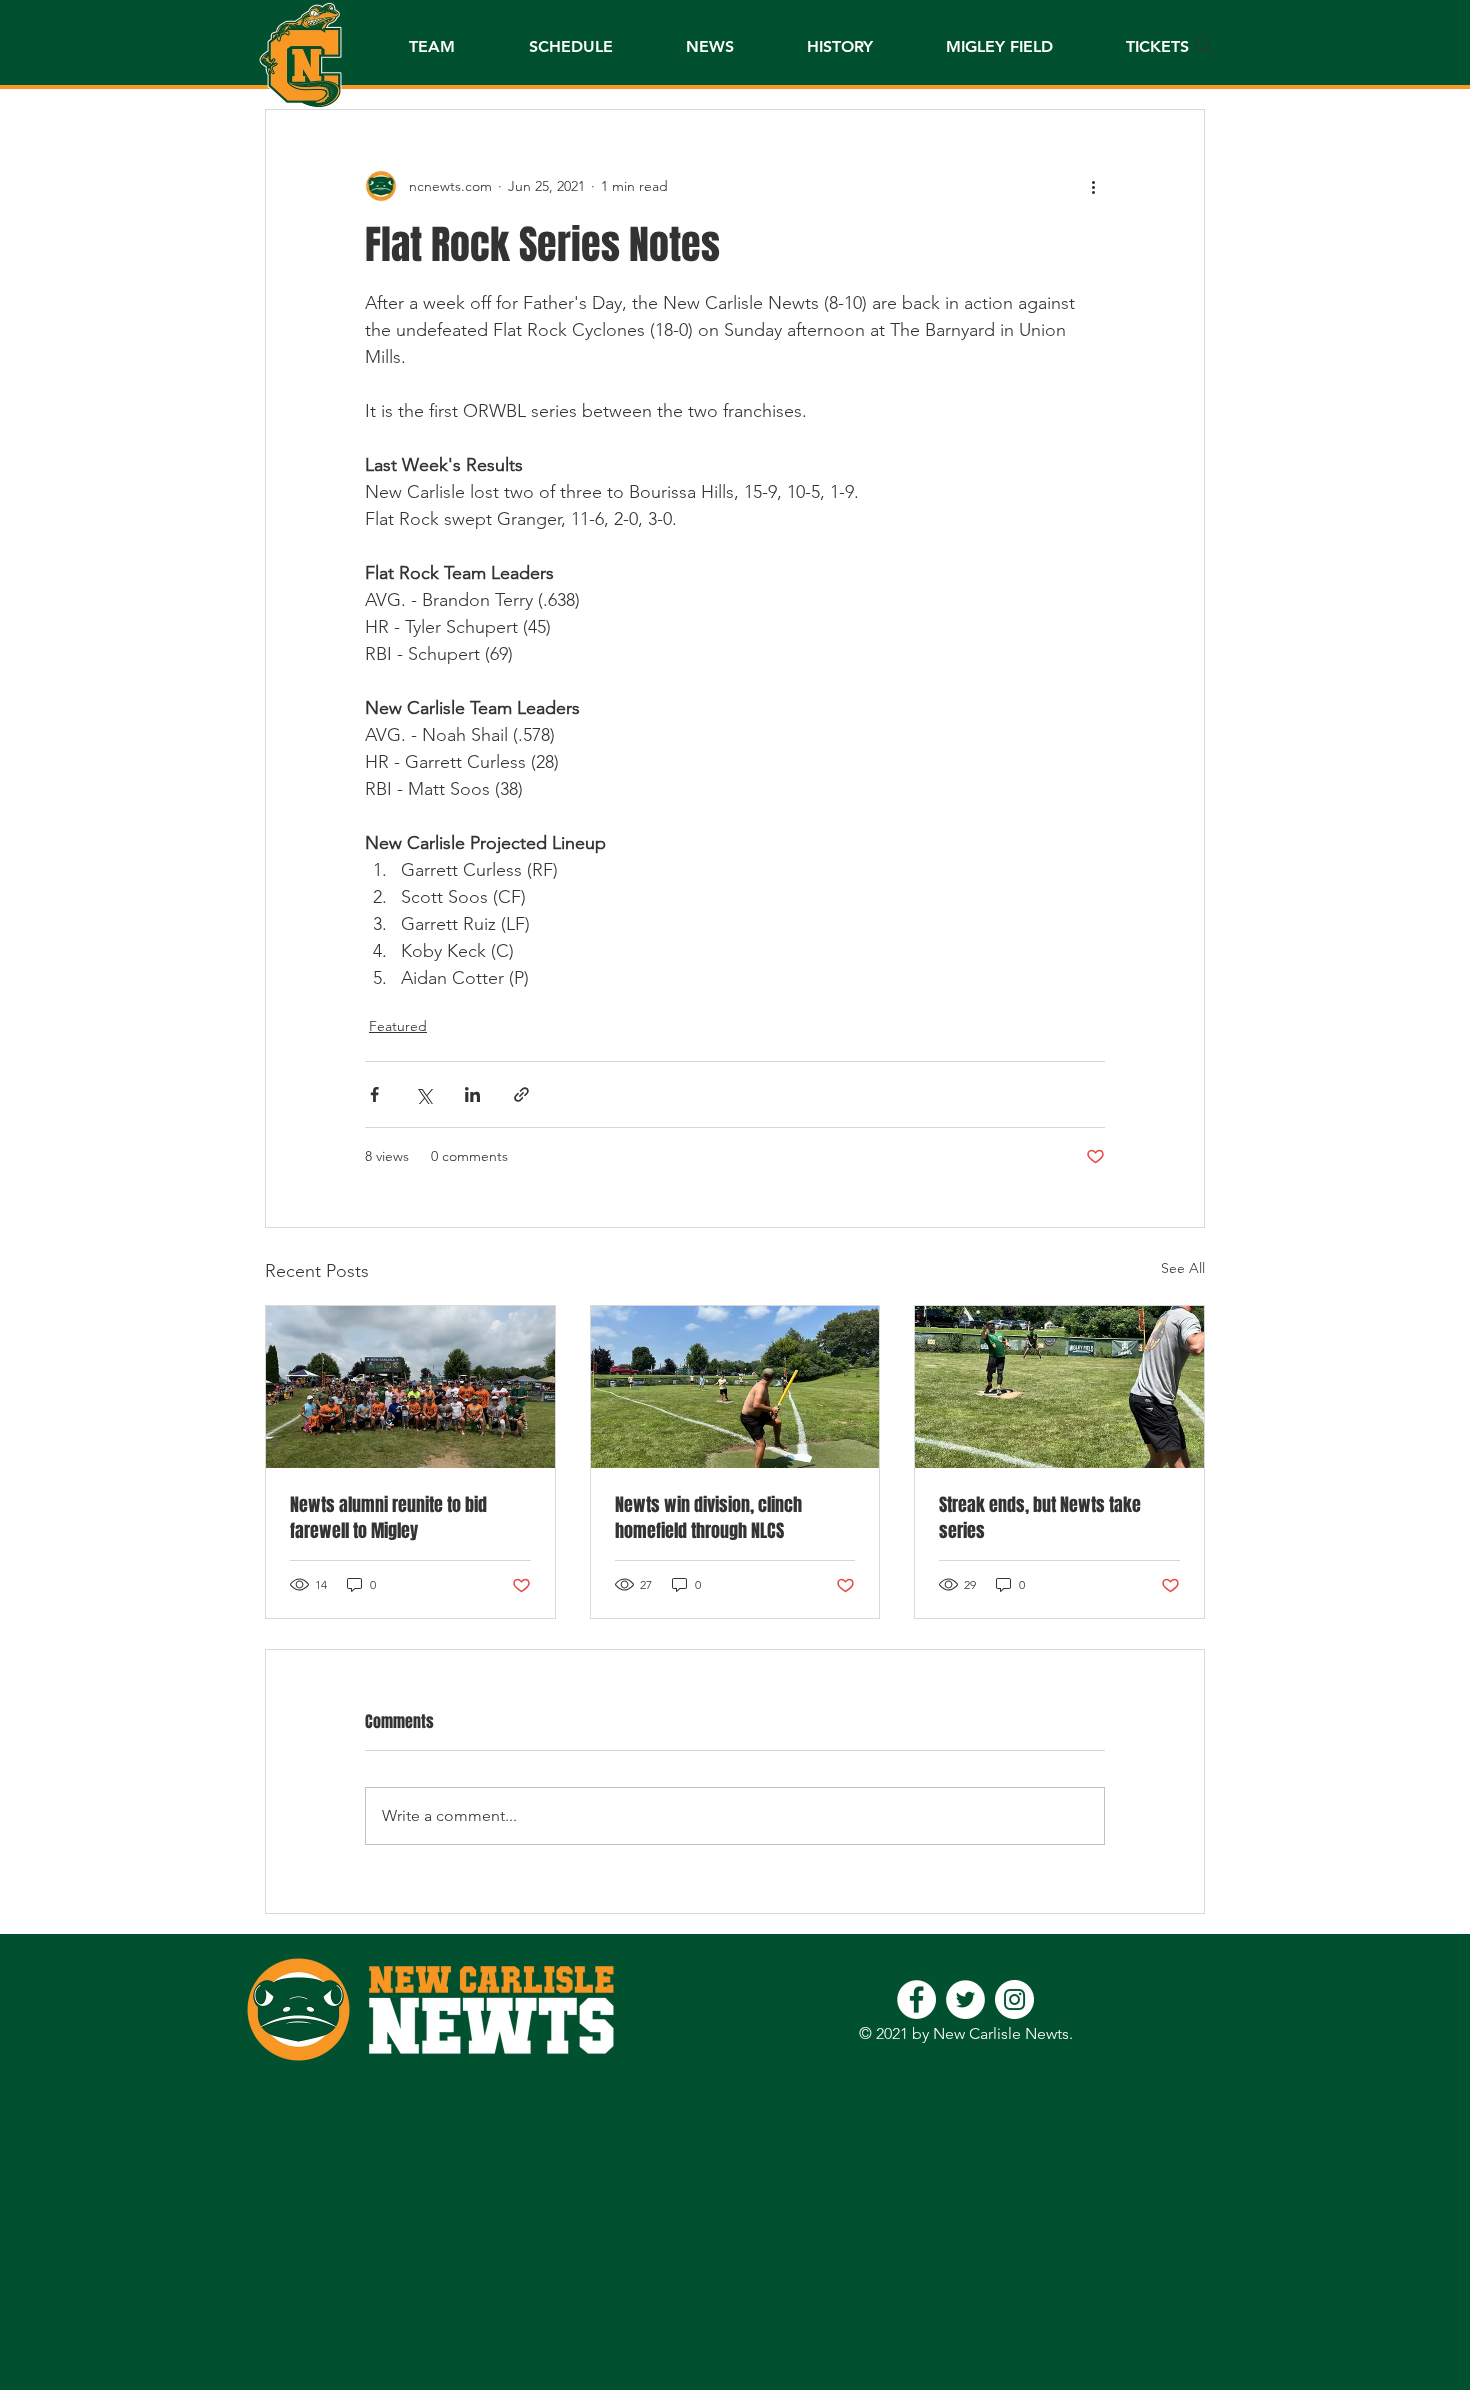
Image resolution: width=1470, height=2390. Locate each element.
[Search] (1204, 45)
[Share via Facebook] (374, 1094)
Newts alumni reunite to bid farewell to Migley (388, 1518)
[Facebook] (916, 1999)
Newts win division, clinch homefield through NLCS (708, 1518)
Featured (398, 1026)
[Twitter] (965, 1999)
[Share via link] (521, 1094)
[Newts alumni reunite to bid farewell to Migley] (410, 1387)
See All (1183, 1268)
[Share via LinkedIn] (472, 1094)
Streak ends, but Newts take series (1040, 1518)
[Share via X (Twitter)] (423, 1094)
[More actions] (1093, 186)
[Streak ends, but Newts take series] (1059, 1387)
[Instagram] (1014, 1999)
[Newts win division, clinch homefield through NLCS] (735, 1387)
